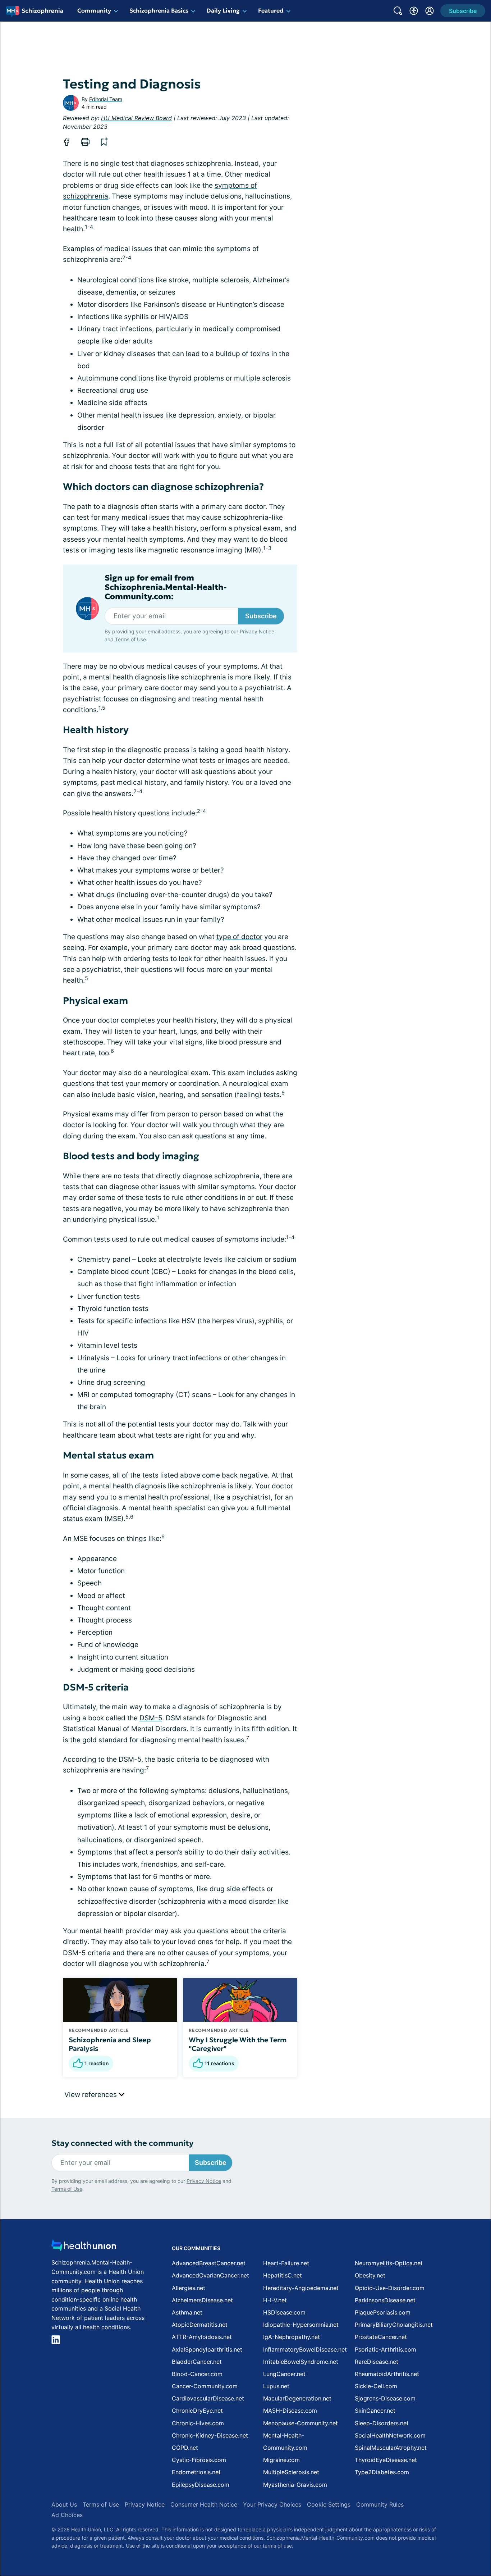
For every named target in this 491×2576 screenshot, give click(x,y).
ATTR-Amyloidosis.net (202, 2337)
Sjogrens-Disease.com (385, 2398)
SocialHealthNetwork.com (390, 2435)
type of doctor (239, 937)
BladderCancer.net (197, 2362)
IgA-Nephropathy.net (292, 2337)
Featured (271, 10)
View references (91, 2095)
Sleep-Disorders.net (382, 2423)
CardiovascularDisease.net (208, 2398)
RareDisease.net (377, 2362)
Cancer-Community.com (205, 2386)
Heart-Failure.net (286, 2263)
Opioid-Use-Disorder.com (390, 2288)
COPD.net (185, 2448)
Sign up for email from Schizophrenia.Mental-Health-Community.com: (166, 588)
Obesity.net (370, 2275)
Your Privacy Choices (272, 2504)
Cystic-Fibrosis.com (199, 2460)
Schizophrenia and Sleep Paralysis (110, 2044)
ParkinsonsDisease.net (385, 2300)
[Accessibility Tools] (414, 11)
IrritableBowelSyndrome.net (301, 2362)
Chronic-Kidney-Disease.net (210, 2435)
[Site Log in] (430, 11)
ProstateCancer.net (381, 2337)
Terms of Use (130, 639)
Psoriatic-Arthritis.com (386, 2349)
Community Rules (380, 2504)
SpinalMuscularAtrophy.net (391, 2448)
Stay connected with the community (122, 2143)
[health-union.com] (84, 2247)
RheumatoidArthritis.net (387, 2374)
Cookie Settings (329, 2504)
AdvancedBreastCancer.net (209, 2263)
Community (94, 10)
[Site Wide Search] (398, 11)
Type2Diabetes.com (382, 2472)
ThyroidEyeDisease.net (386, 2460)
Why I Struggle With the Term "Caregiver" (238, 2044)
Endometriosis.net (196, 2472)
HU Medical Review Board (136, 118)
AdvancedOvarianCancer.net (210, 2275)
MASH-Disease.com (290, 2411)
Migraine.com (281, 2460)
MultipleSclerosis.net (291, 2472)
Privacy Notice (257, 631)
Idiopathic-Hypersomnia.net (301, 2325)
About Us (64, 2504)
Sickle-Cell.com (376, 2386)
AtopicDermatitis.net (200, 2325)
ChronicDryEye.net (197, 2411)
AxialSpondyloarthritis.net (207, 2349)
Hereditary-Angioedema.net (301, 2288)
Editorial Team (106, 99)
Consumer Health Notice (204, 2504)
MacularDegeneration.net (297, 2398)
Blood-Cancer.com (197, 2374)
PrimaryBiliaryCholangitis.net (394, 2325)
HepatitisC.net (283, 2275)
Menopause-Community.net (300, 2423)
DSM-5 (151, 1718)
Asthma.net (187, 2312)
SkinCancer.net (375, 2411)
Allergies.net (189, 2288)
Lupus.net (276, 2386)
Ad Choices (67, 2515)
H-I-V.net (275, 2300)
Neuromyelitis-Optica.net (389, 2263)
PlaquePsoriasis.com (383, 2312)
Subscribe (261, 616)
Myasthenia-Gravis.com (295, 2485)
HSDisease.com (284, 2312)
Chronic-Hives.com (198, 2423)
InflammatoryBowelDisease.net (305, 2349)
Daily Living (223, 10)
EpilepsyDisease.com (201, 2485)
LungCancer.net (284, 2374)
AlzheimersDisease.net (202, 2300)
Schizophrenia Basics (159, 10)
